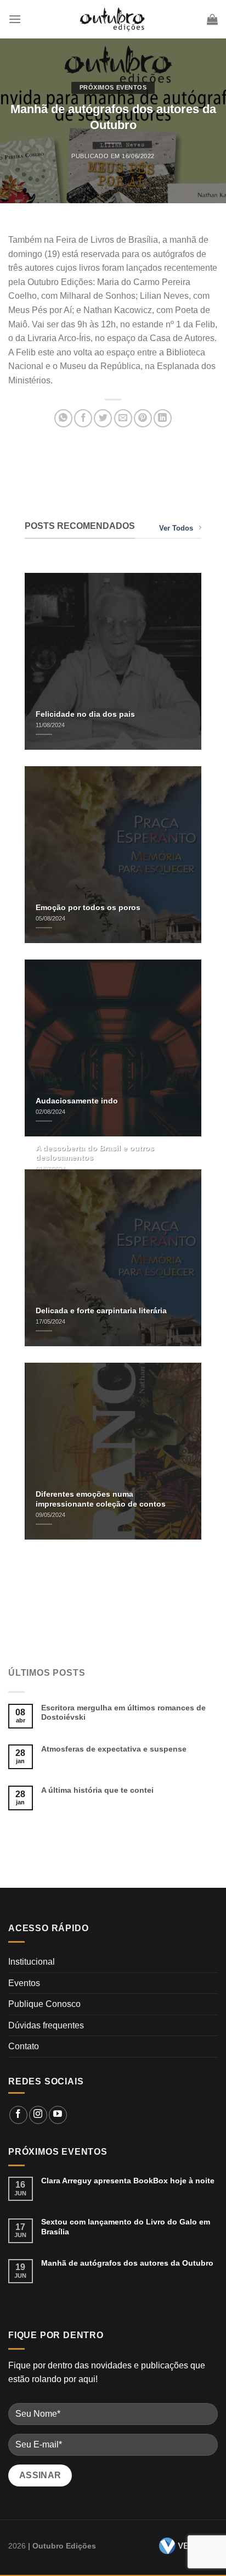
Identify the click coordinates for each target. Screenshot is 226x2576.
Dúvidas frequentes (46, 2025)
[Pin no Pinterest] (143, 418)
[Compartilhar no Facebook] (83, 418)
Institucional (32, 1962)
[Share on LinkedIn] (163, 418)
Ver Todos (176, 528)
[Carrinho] (212, 19)
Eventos (24, 1983)
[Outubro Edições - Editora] (113, 19)
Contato (24, 2046)
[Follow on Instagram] (38, 2115)
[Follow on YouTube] (58, 2115)
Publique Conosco (44, 2004)
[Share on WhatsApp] (63, 418)
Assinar (40, 2475)
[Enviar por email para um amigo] (123, 418)
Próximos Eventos (113, 87)
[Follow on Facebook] (18, 2115)
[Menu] (15, 19)
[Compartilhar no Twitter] (103, 418)
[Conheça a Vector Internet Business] (184, 2546)
